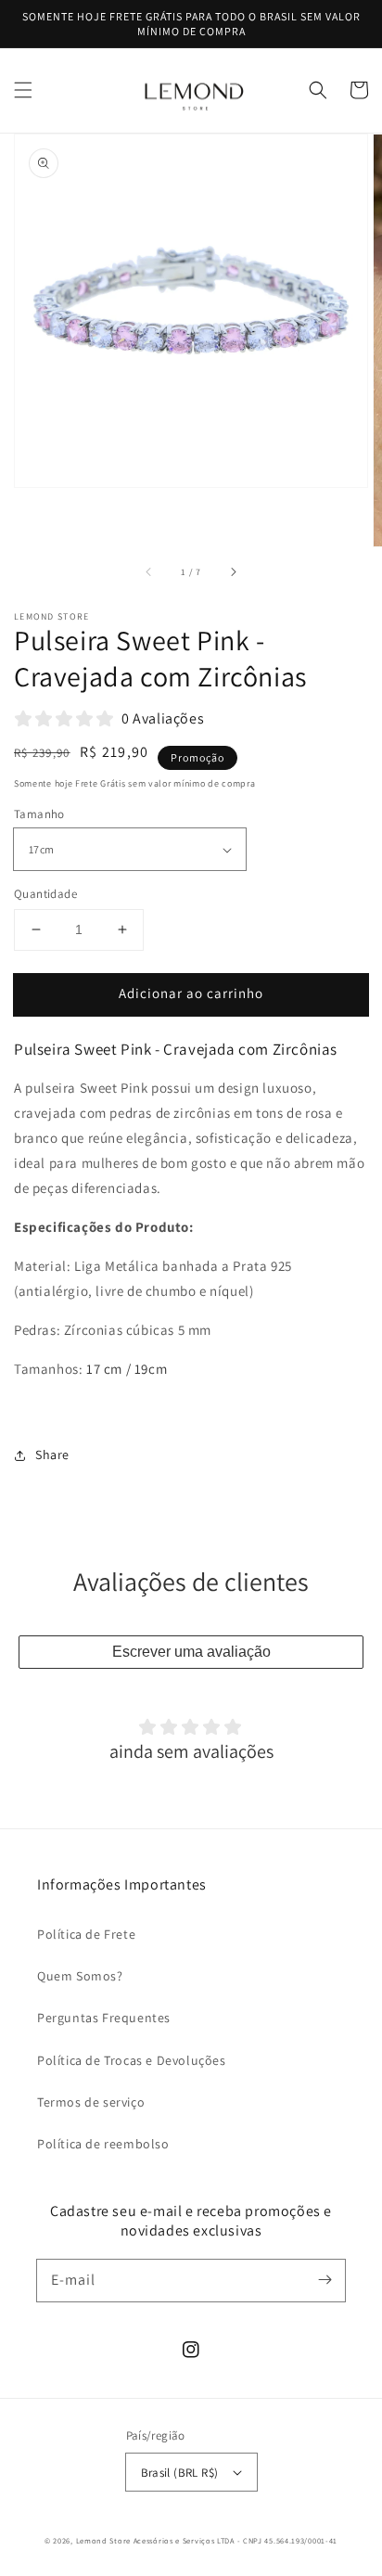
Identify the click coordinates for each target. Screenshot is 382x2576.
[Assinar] (325, 2280)
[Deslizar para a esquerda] (149, 572)
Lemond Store (103, 2540)
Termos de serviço (91, 2102)
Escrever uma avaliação (191, 1652)
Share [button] (52, 1455)
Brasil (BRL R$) (180, 2473)
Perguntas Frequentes (104, 2018)
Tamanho (39, 814)
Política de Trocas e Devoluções (132, 2060)
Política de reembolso (103, 2144)
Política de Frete (86, 1934)
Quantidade (45, 894)
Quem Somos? (80, 1976)
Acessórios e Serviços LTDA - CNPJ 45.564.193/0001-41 (236, 2540)
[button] (23, 90)
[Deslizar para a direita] (233, 572)
